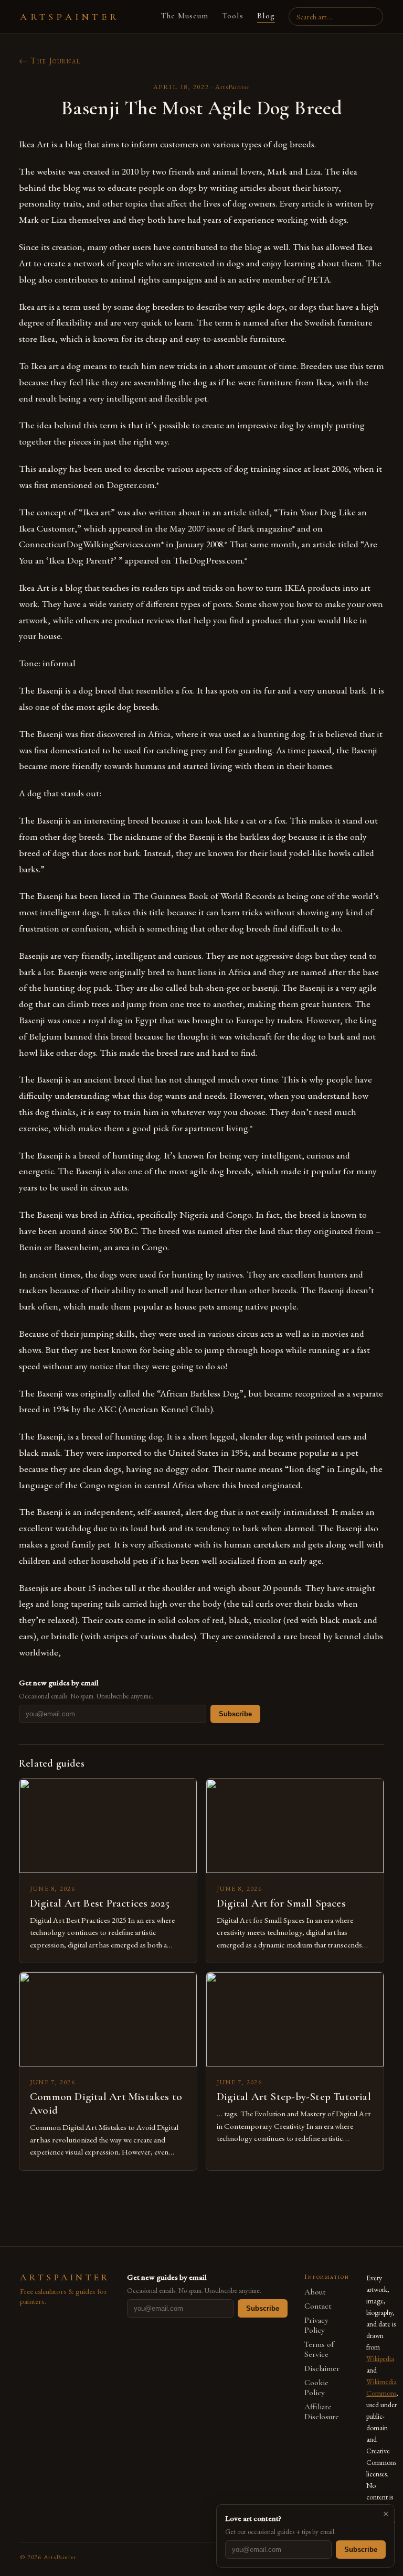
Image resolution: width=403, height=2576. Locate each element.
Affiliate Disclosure (322, 2412)
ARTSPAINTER (70, 17)
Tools (233, 16)
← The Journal (50, 61)
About (315, 2292)
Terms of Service (319, 2350)
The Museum (184, 16)
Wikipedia (380, 2358)
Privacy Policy (316, 2325)
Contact (318, 2306)
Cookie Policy (316, 2388)
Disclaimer (322, 2369)
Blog (266, 16)
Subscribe (235, 1714)
